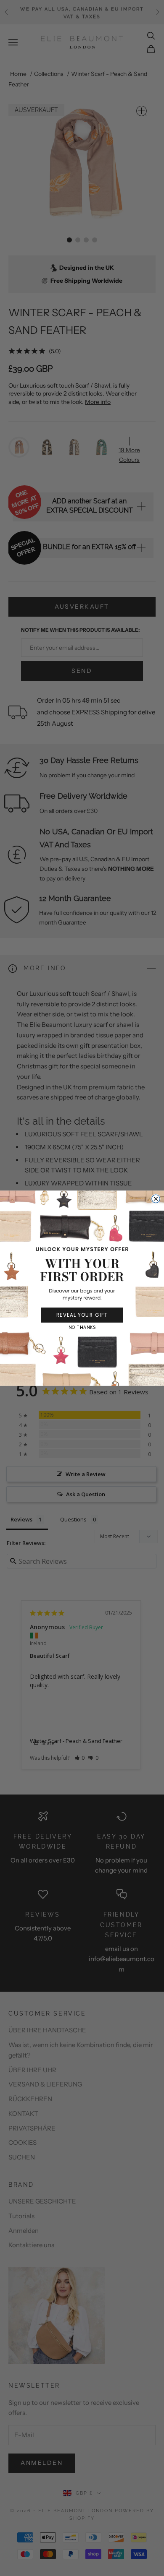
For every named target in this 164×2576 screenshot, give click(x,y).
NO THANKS (82, 1327)
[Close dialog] (156, 1199)
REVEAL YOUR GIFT (82, 1315)
